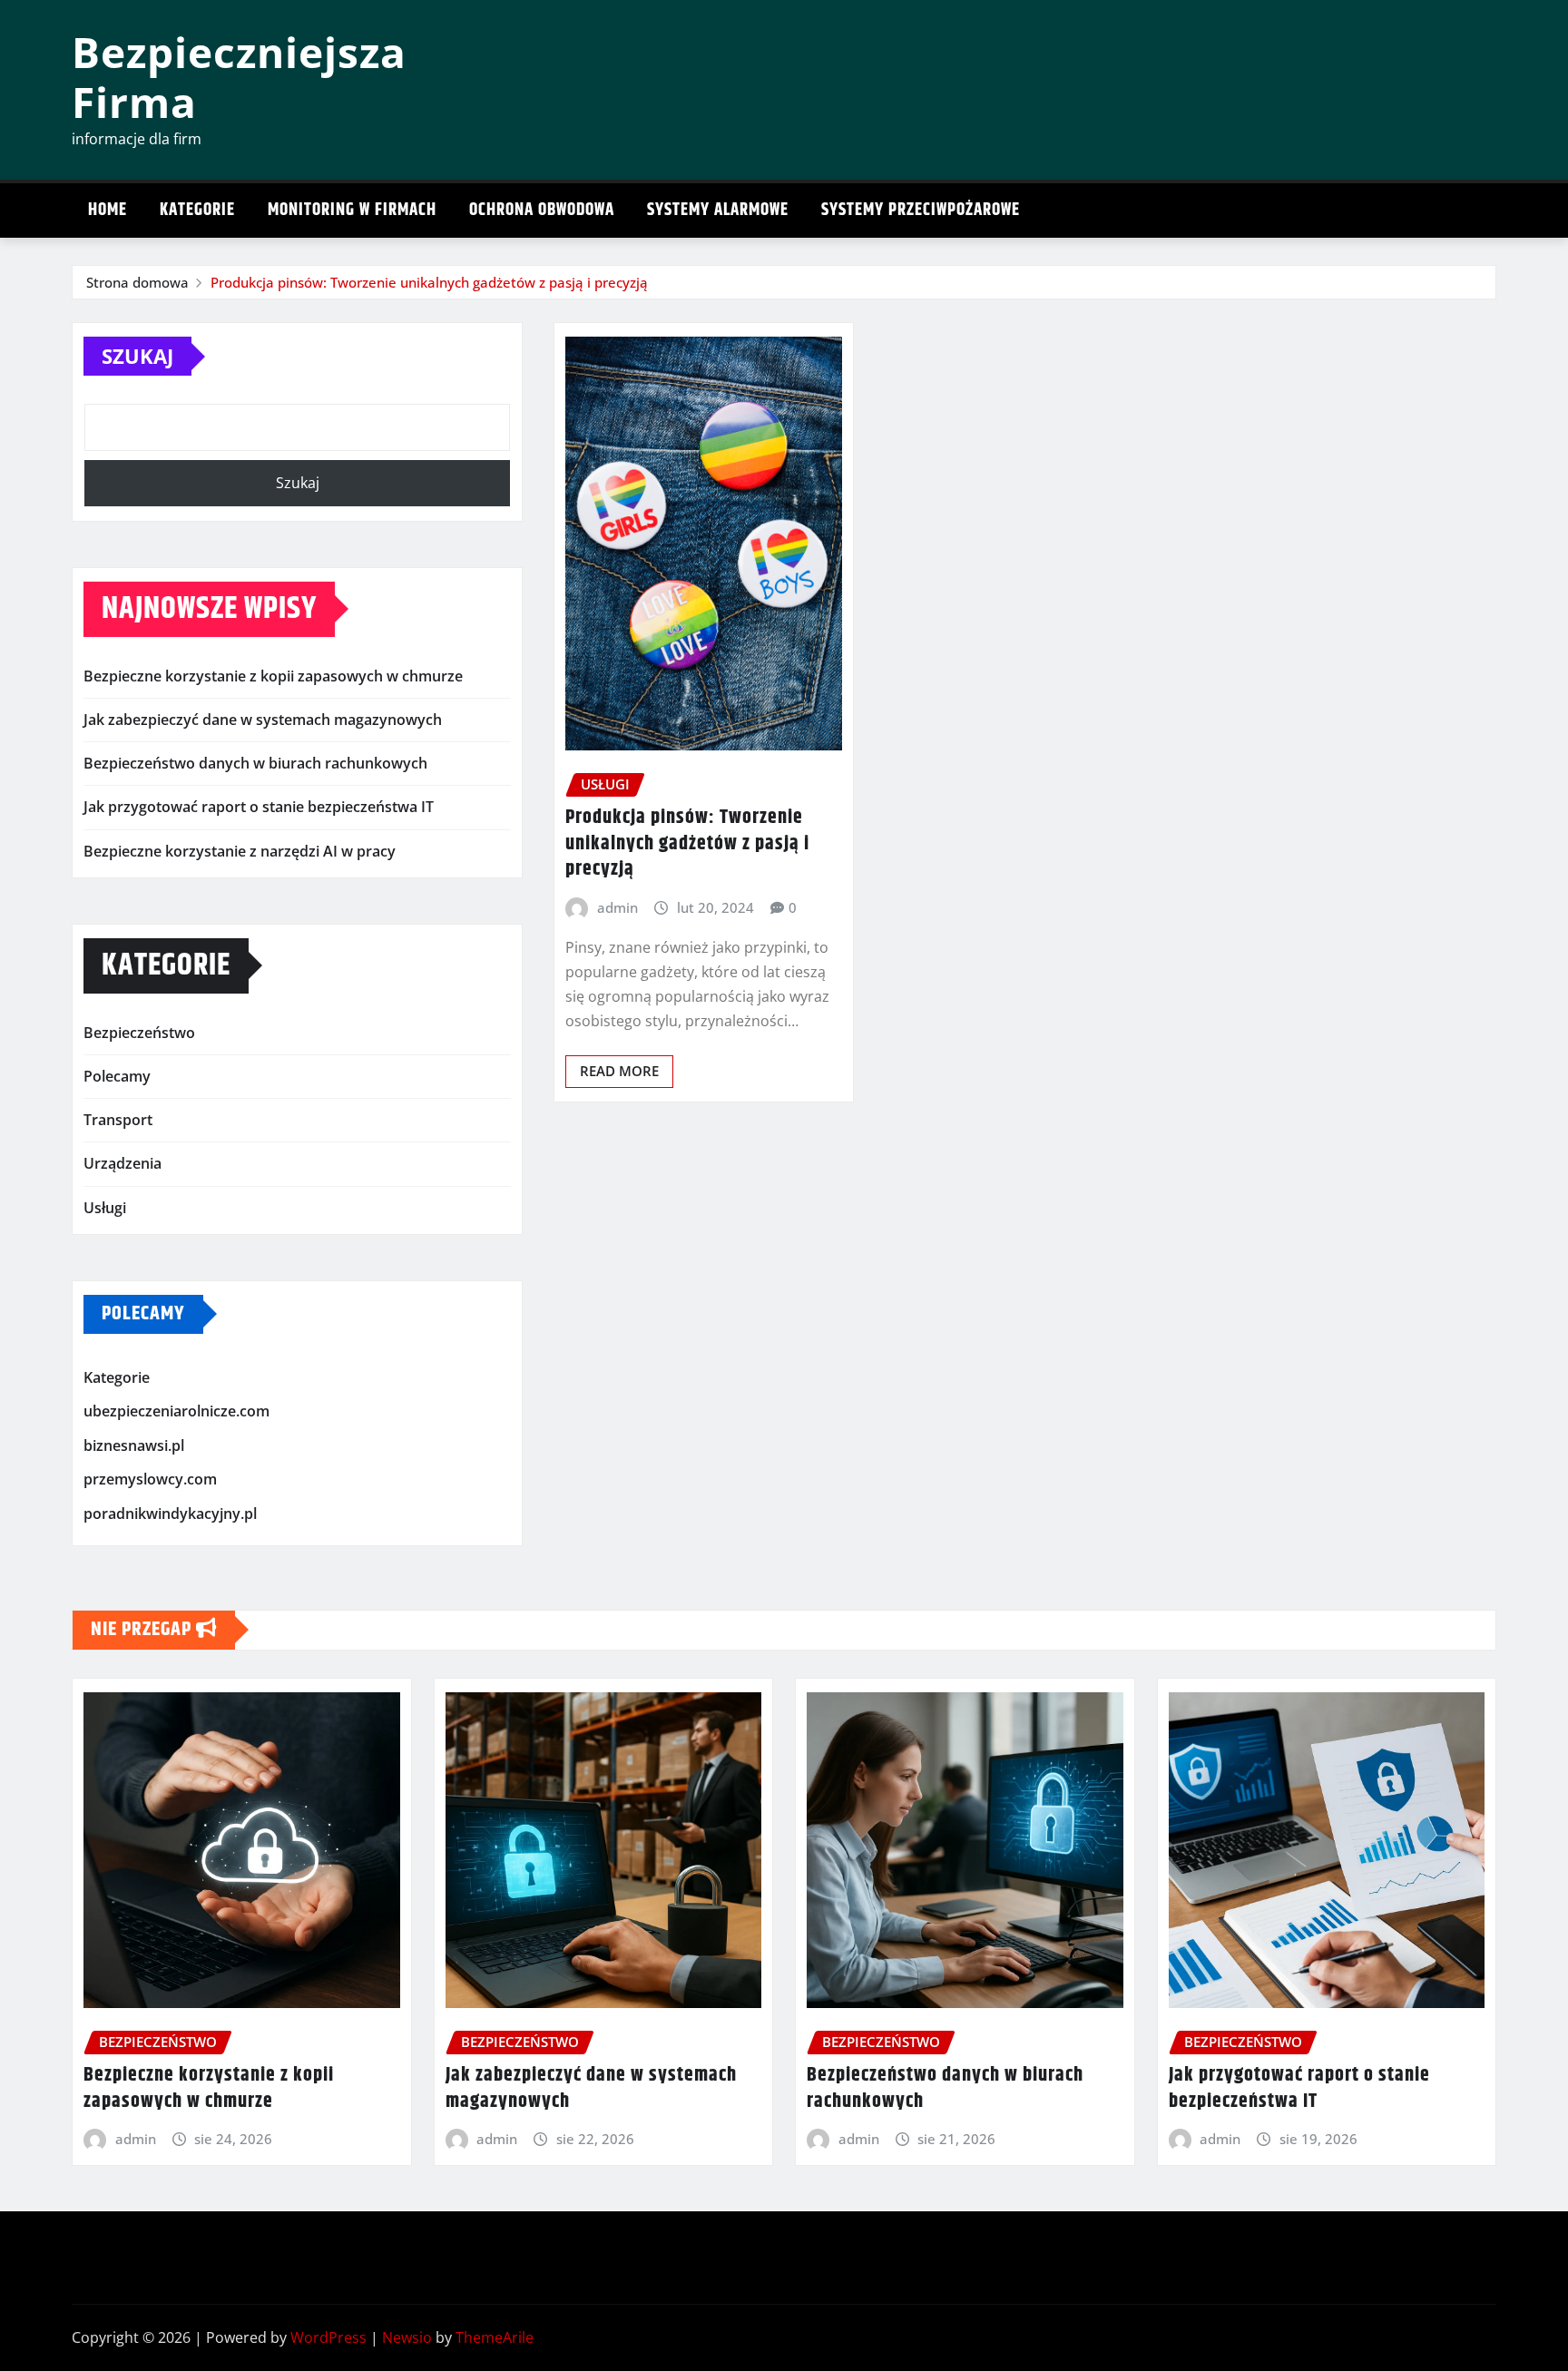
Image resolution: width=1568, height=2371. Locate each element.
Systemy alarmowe (718, 210)
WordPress (328, 2337)
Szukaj (137, 356)
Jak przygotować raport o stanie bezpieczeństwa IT (259, 807)
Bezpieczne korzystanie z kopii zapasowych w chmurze (273, 676)
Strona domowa (137, 282)
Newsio (407, 2337)
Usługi (105, 1208)
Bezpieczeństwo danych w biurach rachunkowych (255, 763)
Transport (118, 1120)
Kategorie (197, 210)
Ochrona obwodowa (542, 210)
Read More (619, 1071)
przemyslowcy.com (150, 1480)
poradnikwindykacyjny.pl (170, 1514)
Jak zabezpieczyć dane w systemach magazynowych (263, 720)
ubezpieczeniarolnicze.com (176, 1411)
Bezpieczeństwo (139, 1033)
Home (108, 210)
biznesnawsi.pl (134, 1445)
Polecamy (117, 1076)
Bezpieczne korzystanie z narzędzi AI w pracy (240, 851)
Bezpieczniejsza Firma (239, 77)
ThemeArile (495, 2337)
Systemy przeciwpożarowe (921, 210)
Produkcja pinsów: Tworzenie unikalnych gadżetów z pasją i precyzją (429, 282)
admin (617, 907)
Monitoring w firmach (352, 210)
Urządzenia (122, 1163)
